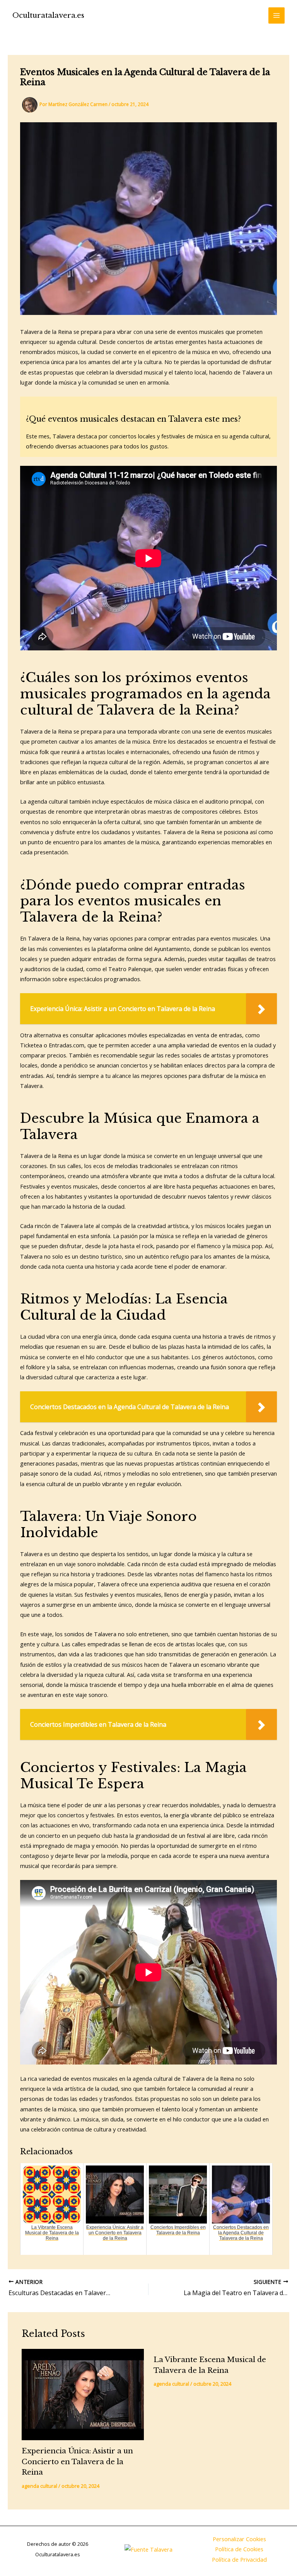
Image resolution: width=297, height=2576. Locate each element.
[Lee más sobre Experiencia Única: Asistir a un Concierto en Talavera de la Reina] (83, 2395)
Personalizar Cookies (239, 2539)
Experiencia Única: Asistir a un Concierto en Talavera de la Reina (77, 2461)
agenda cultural (39, 2486)
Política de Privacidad (239, 2559)
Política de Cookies (239, 2549)
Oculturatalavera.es (48, 15)
